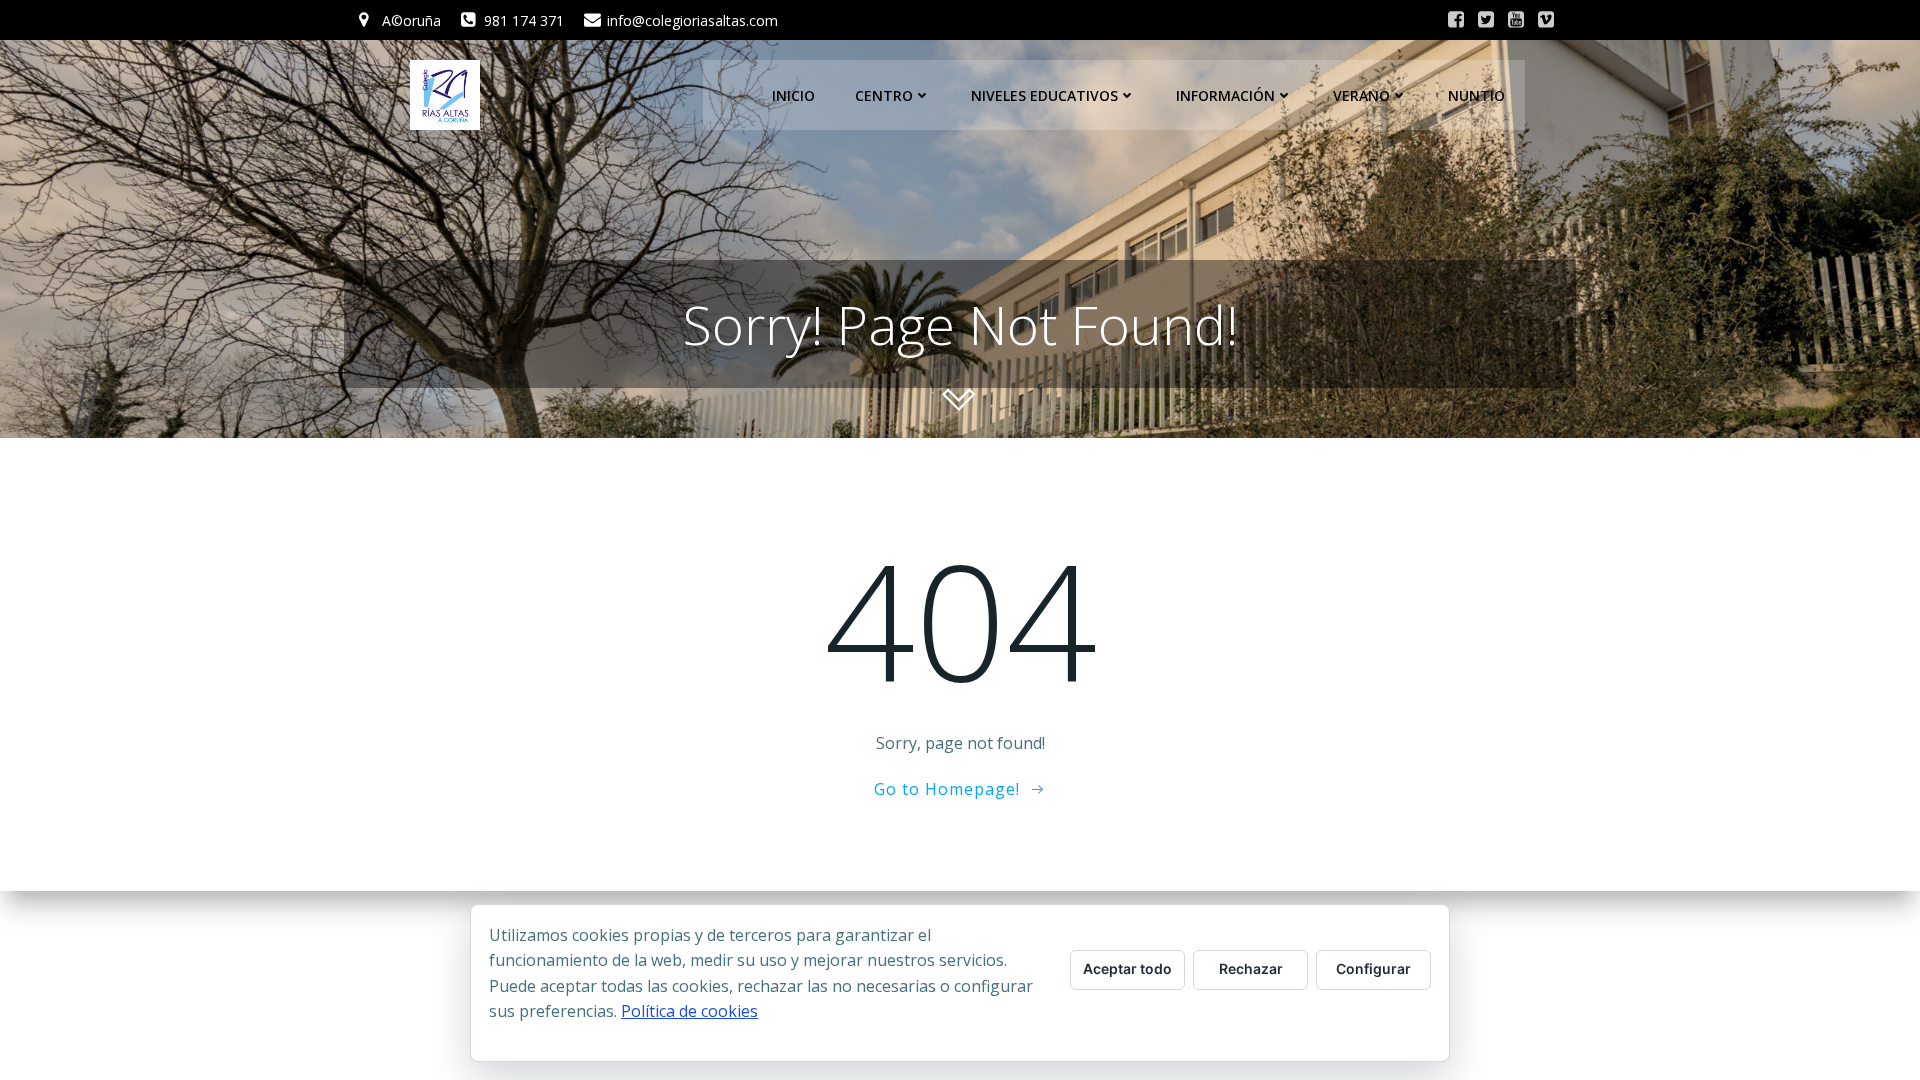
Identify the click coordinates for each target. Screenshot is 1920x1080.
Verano (1361, 95)
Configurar (1373, 968)
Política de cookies (689, 1011)
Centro (884, 95)
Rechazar (1251, 968)
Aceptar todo (1127, 968)
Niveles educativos (1044, 95)
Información (1225, 95)
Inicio (793, 95)
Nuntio (1476, 95)
